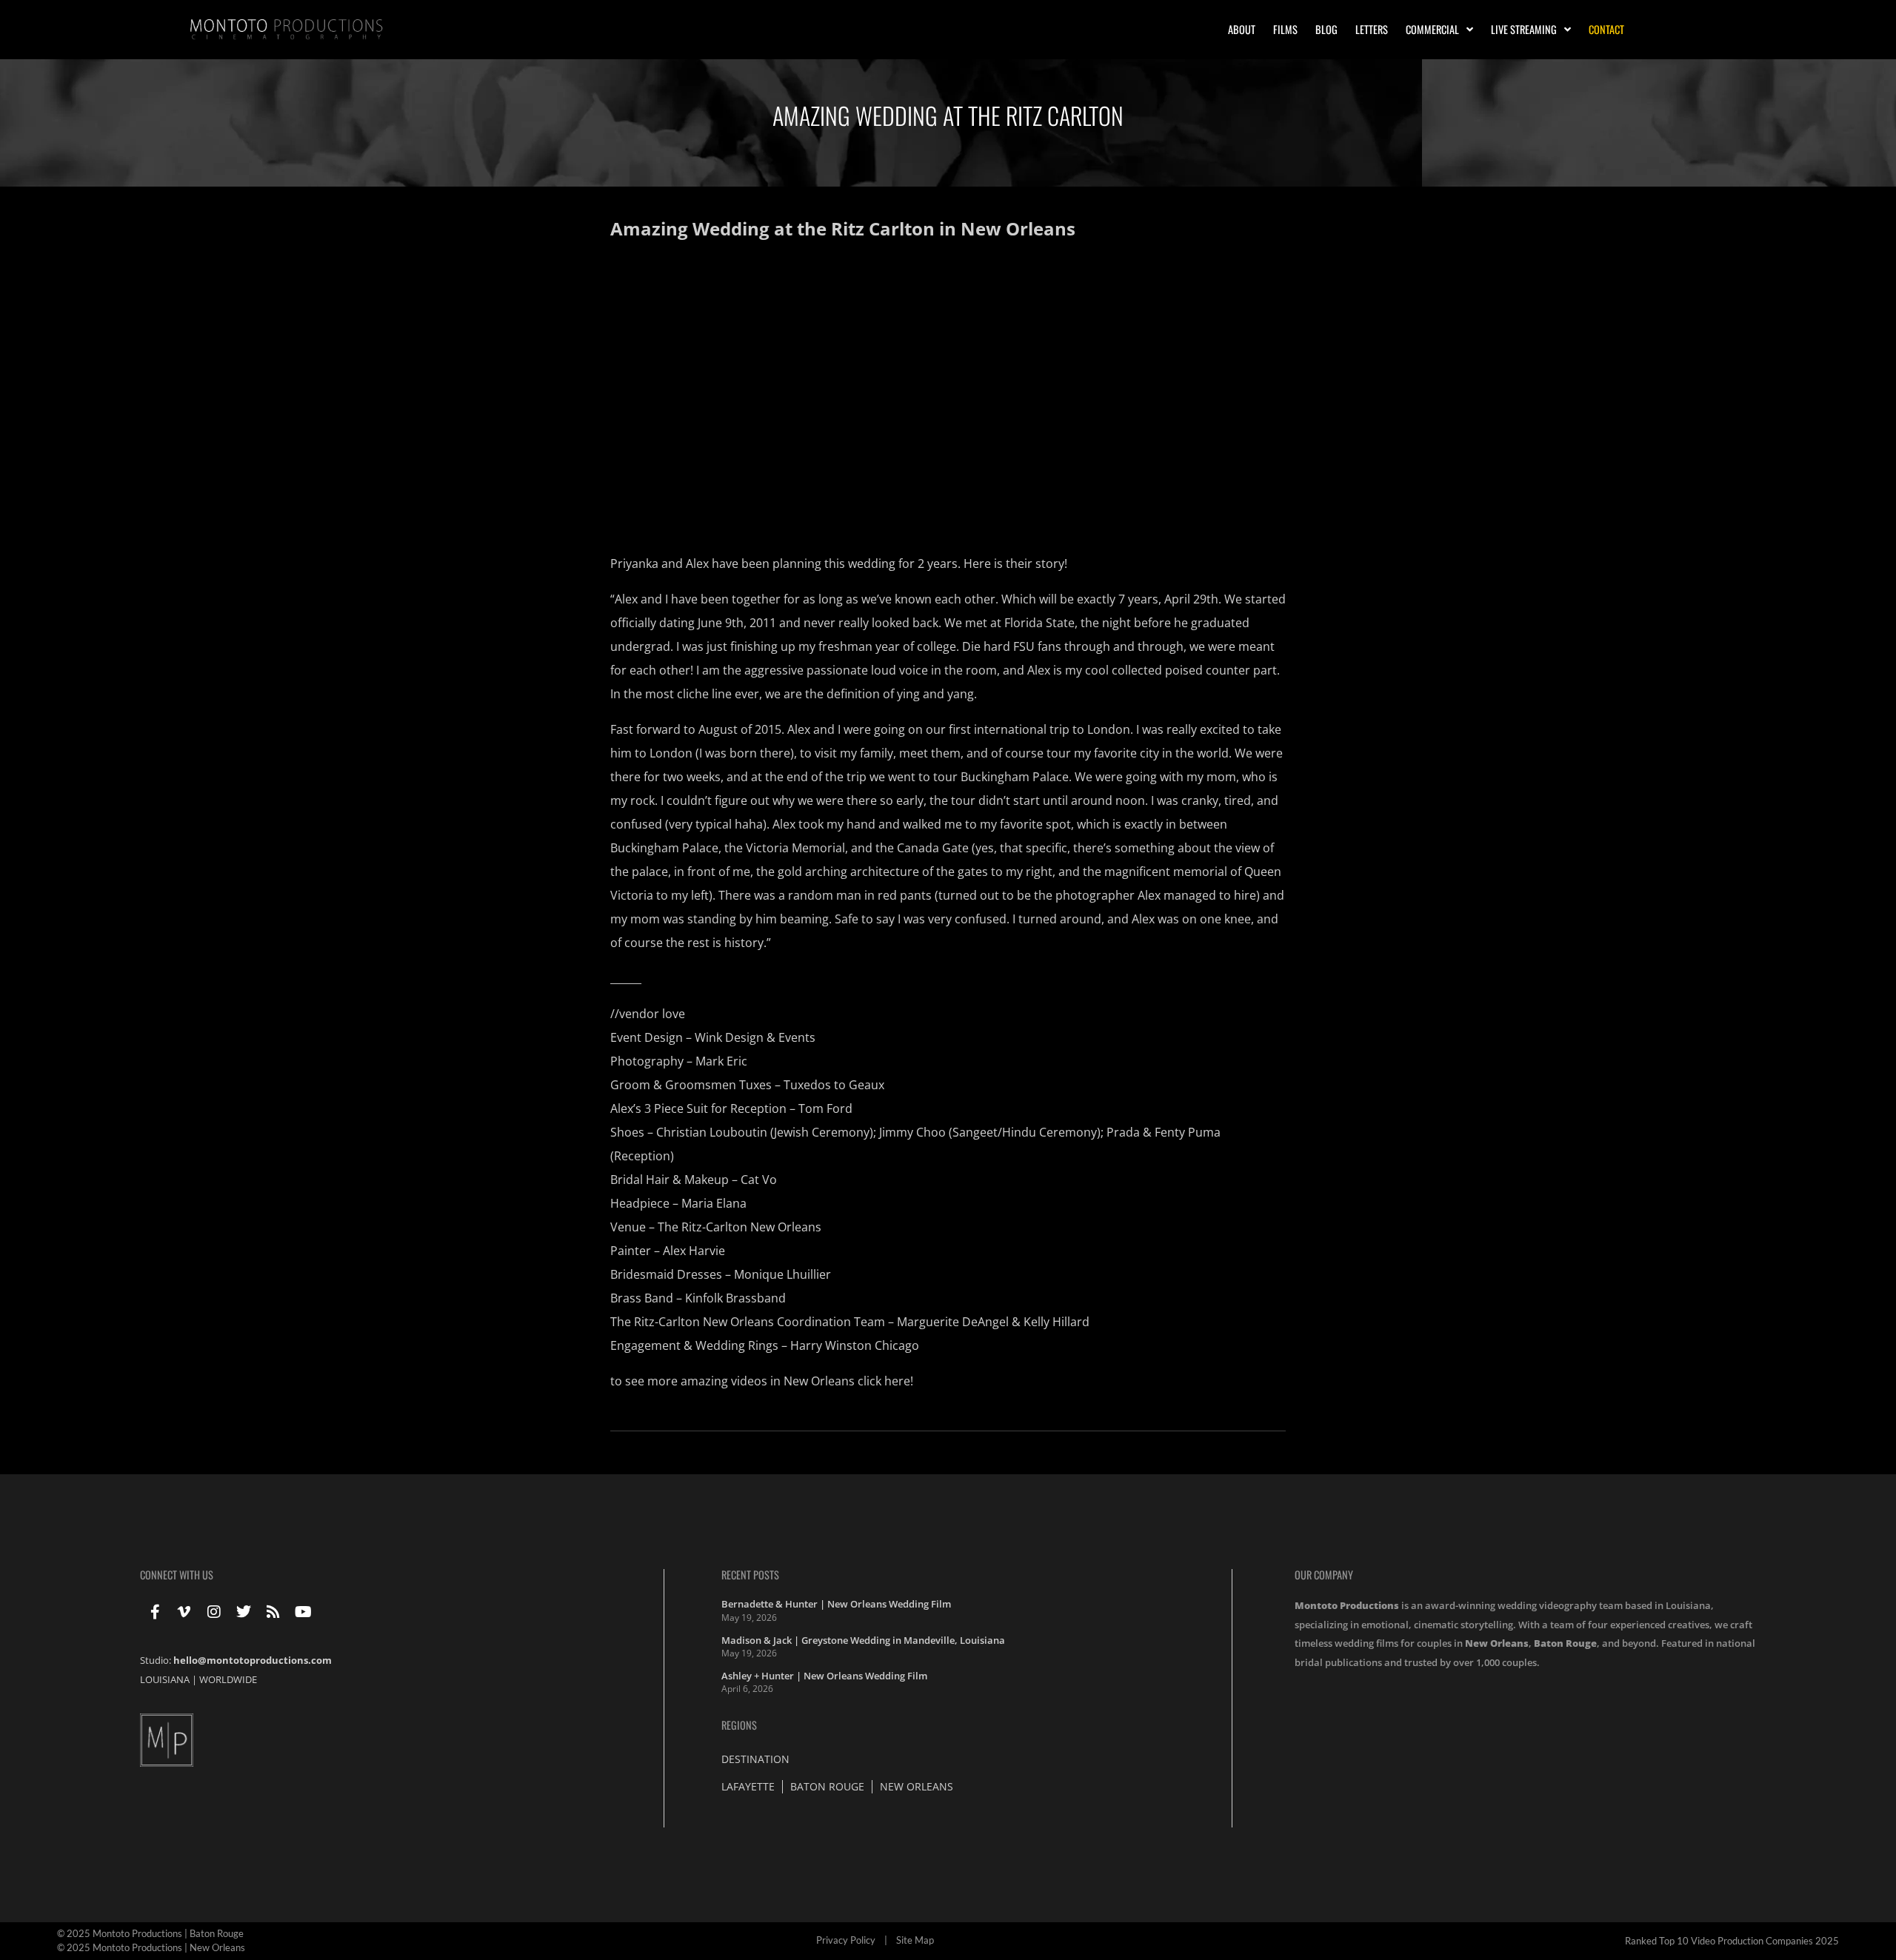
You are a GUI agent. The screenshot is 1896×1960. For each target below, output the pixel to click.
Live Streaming (1524, 29)
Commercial (1432, 29)
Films (1285, 29)
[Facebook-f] (155, 1612)
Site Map (915, 1940)
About (1242, 29)
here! (899, 1381)
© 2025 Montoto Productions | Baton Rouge (150, 1933)
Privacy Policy (846, 1940)
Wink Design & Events (755, 1037)
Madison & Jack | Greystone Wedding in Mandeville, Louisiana (863, 1640)
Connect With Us (177, 1575)
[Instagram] (214, 1612)
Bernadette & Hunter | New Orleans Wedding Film (836, 1604)
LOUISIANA (165, 1679)
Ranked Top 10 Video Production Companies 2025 (1732, 1941)
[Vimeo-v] (184, 1612)
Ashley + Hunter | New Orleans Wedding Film (824, 1676)
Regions (739, 1725)
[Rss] (273, 1612)
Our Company (1324, 1575)
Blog (1326, 29)
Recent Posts (750, 1575)
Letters (1372, 29)
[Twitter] (244, 1612)
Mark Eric (721, 1061)
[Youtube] (303, 1612)
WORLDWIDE (228, 1679)
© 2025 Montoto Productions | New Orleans (151, 1947)
